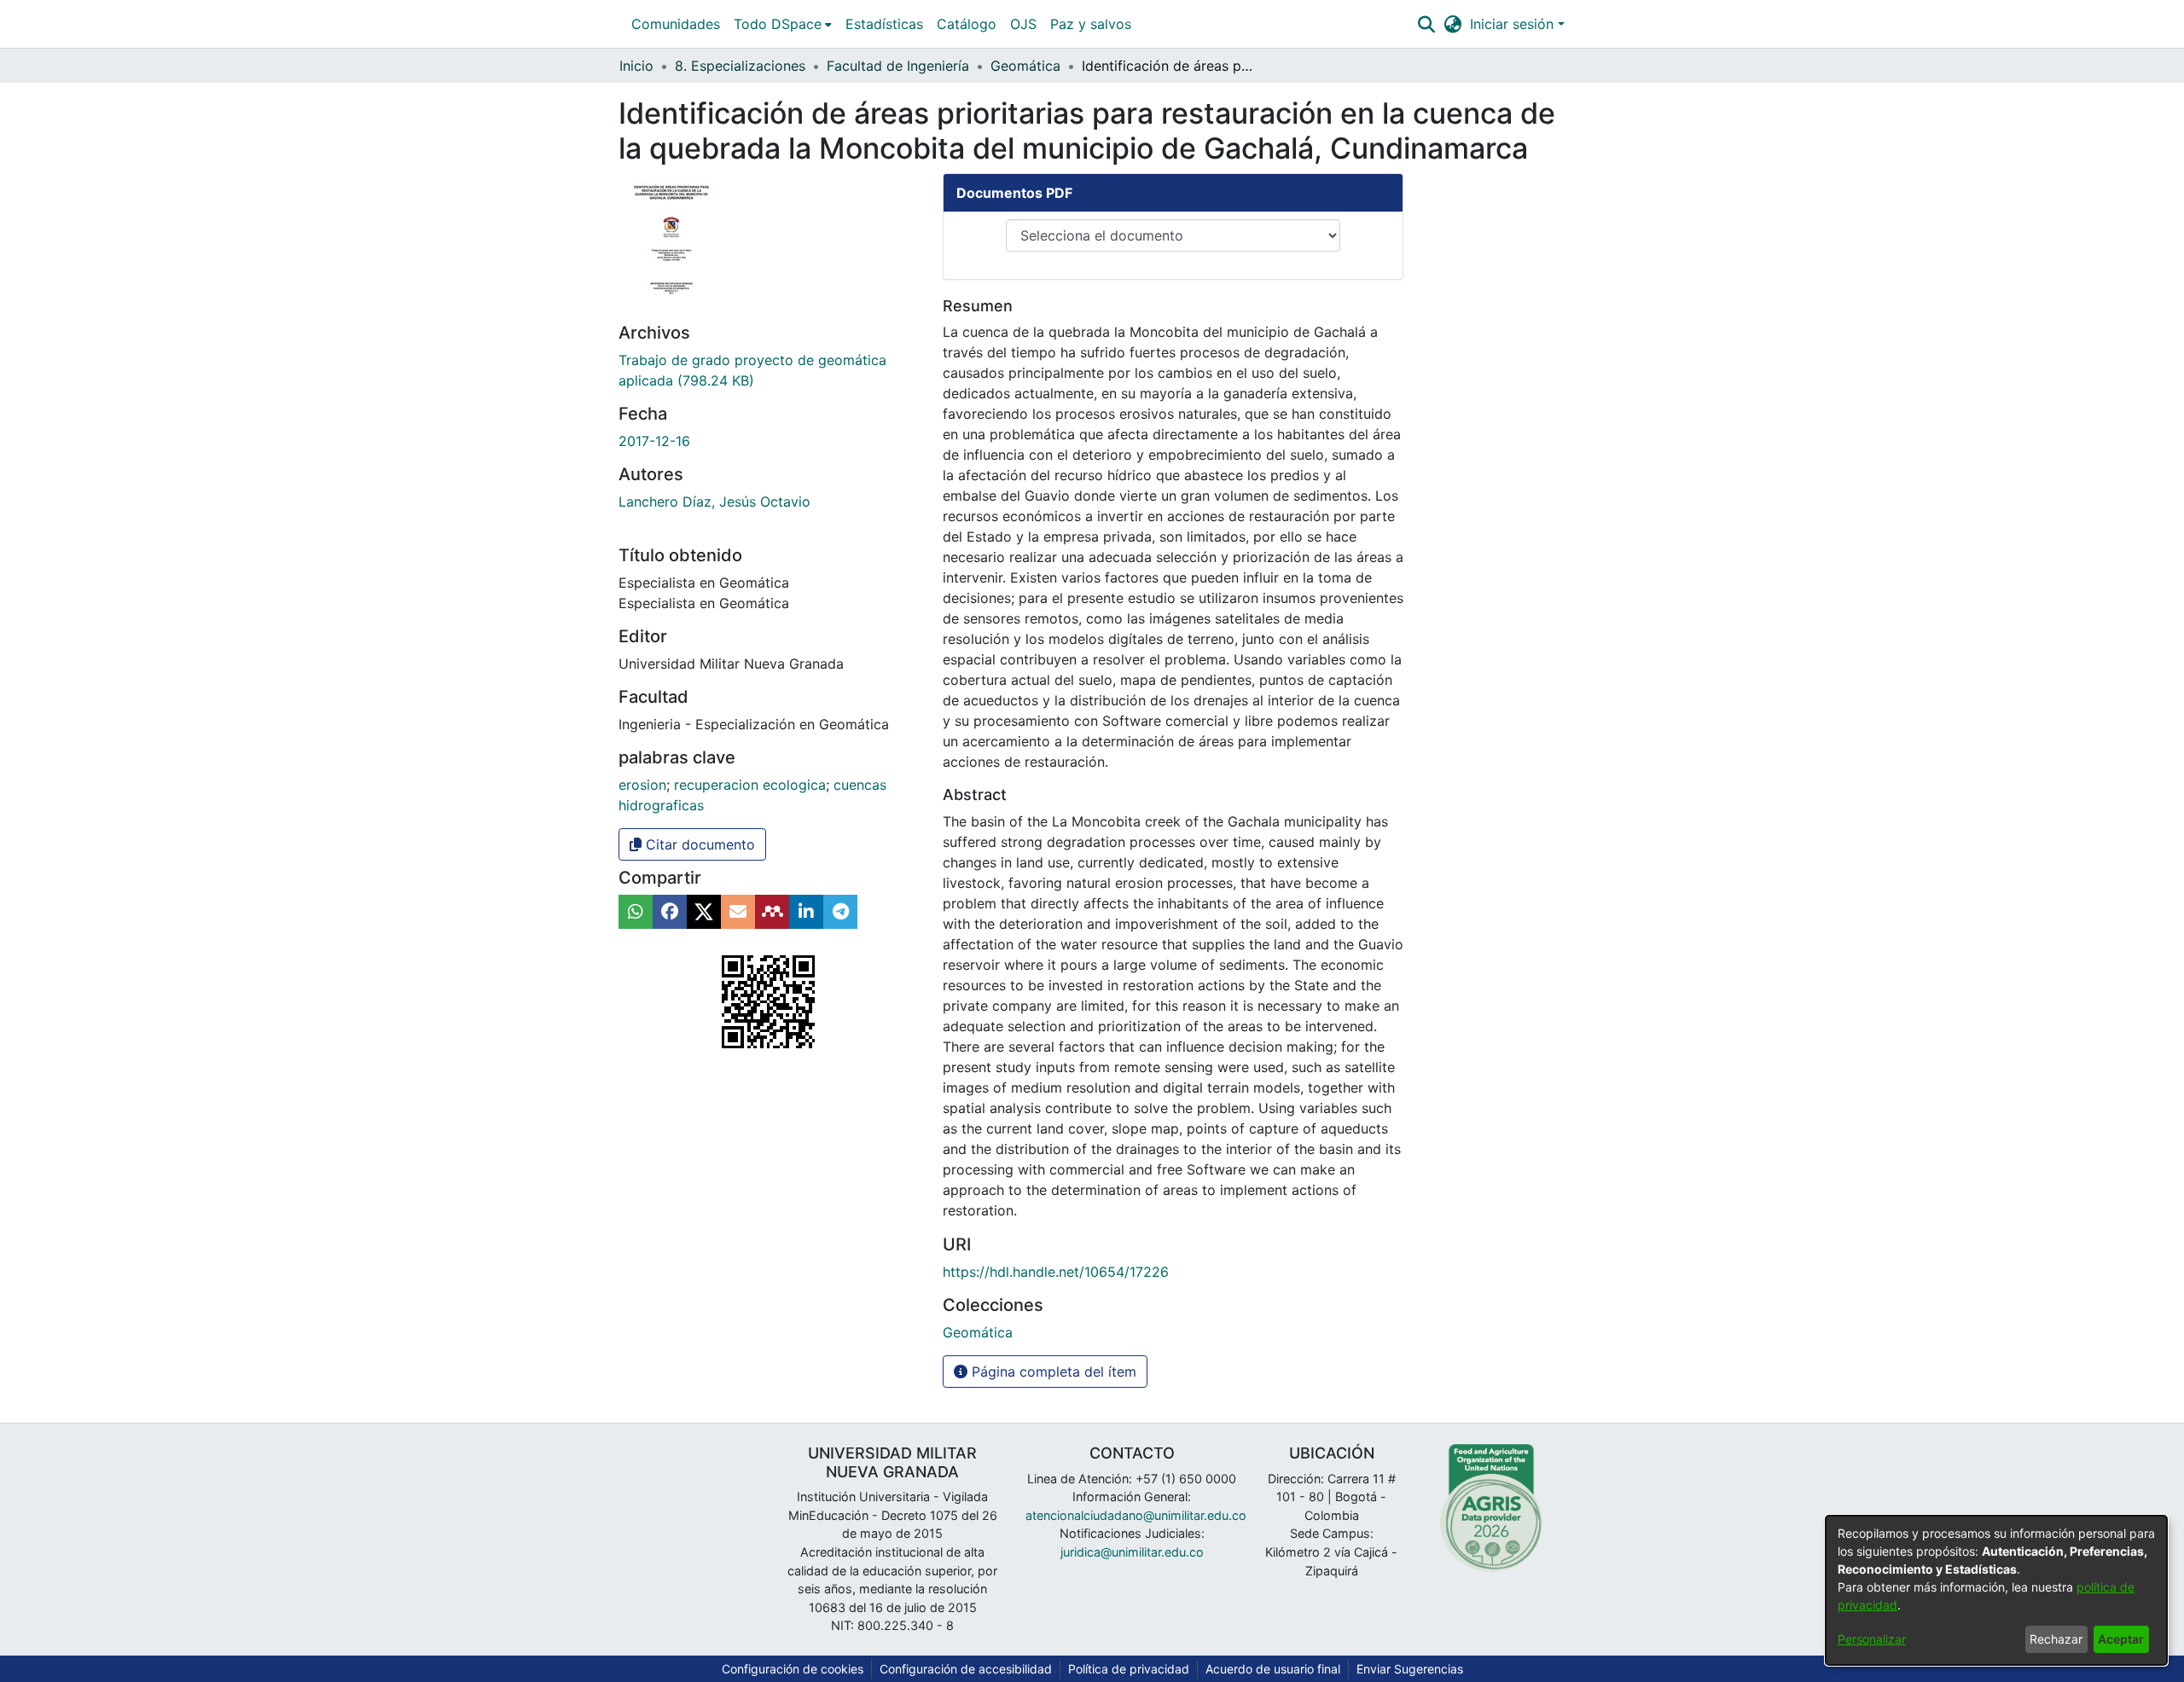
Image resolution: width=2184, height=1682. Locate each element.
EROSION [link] (642, 785)
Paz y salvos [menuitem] (1091, 24)
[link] (978, 1332)
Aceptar (2121, 1639)
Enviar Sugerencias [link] (1410, 1669)
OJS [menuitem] (1023, 24)
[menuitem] (783, 24)
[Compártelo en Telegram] (840, 912)
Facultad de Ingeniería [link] (898, 66)
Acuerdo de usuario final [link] (1273, 1669)
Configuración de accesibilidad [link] (966, 1669)
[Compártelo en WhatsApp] (636, 912)
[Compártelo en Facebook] (670, 912)
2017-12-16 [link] (654, 441)
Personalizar (1872, 1639)
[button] (1426, 24)
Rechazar (2056, 1639)
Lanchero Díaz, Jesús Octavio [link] (714, 502)
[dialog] (1996, 1590)
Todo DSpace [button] (778, 24)
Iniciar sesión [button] (1514, 24)
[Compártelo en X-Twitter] (704, 912)
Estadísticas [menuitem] (884, 24)
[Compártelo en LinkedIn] (806, 912)
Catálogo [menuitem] (967, 24)
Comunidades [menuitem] (676, 24)
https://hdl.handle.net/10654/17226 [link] (1056, 1272)
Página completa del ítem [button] (1052, 1372)
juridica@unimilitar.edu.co (1132, 1552)
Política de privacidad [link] (1129, 1669)
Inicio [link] (636, 66)
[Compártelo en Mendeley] (772, 912)
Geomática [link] (1025, 66)
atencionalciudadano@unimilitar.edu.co (1136, 1515)
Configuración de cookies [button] (793, 1669)
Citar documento (698, 844)
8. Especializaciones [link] (740, 66)
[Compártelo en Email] (738, 912)
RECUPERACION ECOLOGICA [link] (750, 785)
